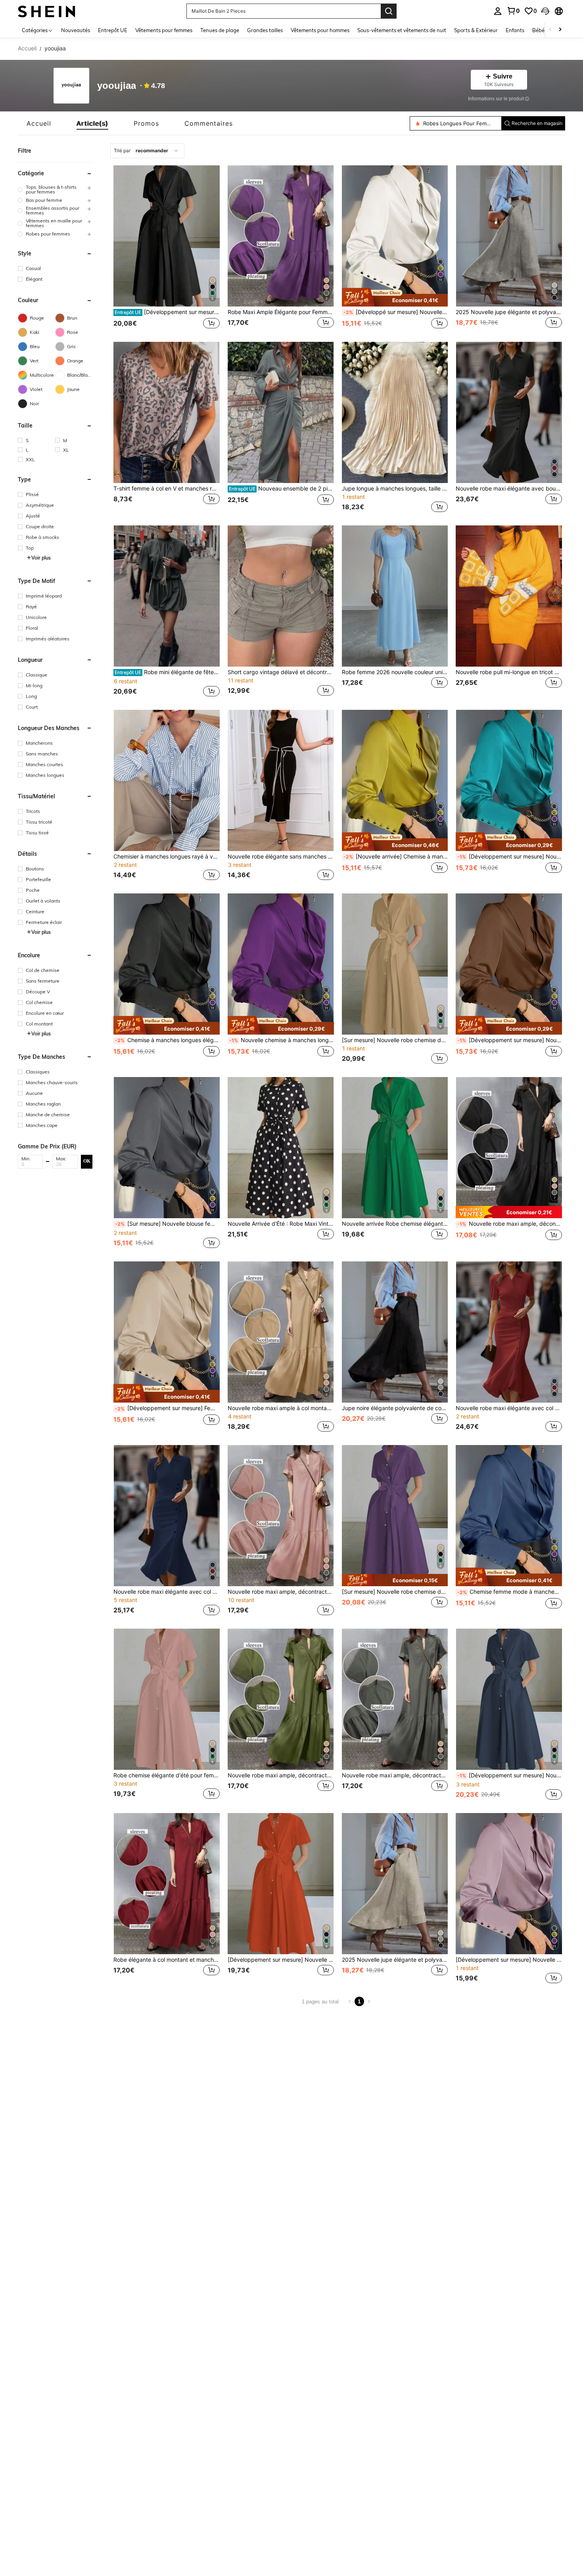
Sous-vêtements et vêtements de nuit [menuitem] (402, 30)
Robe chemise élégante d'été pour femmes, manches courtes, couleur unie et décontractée (167, 1775)
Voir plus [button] (41, 557)
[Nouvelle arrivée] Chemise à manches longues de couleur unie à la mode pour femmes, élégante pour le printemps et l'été (396, 857)
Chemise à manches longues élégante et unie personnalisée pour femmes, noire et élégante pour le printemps (167, 1040)
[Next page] (369, 2001)
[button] (545, 11)
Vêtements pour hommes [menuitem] (320, 30)
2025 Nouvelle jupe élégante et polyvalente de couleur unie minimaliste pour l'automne (509, 312)
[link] (513, 11)
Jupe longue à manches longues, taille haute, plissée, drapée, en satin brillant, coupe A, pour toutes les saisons (395, 489)
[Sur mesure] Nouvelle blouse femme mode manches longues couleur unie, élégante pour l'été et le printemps (167, 1224)
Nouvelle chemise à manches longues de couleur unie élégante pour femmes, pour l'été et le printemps (282, 1040)
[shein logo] (47, 11)
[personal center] (498, 11)
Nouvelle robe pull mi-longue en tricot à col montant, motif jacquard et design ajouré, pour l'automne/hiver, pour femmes (509, 672)
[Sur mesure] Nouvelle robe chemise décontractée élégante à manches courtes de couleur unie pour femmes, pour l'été (395, 1592)
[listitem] (167, 248)
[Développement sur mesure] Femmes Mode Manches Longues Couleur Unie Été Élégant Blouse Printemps (167, 1408)
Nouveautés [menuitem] (76, 30)
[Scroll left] (550, 30)
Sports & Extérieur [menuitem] (476, 30)
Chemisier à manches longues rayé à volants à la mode (167, 857)
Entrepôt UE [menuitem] (113, 30)
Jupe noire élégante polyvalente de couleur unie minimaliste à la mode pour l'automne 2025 (395, 1408)
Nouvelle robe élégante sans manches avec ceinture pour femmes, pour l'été (281, 857)
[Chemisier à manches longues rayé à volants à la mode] (167, 780)
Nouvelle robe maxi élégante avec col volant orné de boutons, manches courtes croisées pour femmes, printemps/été (509, 1408)
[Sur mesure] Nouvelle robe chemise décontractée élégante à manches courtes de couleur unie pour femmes (395, 1040)
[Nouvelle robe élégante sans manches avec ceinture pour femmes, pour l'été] (281, 780)
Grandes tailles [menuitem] (265, 30)
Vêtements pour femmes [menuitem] (164, 30)
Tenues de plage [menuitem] (220, 30)
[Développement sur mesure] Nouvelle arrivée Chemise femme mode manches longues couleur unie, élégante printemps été (510, 857)
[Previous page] (350, 2001)
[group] (55, 190)
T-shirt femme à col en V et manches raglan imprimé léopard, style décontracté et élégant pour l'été (167, 489)
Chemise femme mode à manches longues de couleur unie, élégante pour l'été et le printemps (510, 1592)
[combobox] (147, 151)
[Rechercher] (389, 11)
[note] (395, 297)
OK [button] (87, 1161)
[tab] (39, 123)
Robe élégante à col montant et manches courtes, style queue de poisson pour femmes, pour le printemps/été (167, 1960)
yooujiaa (117, 86)
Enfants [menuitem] (515, 30)
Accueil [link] (27, 48)
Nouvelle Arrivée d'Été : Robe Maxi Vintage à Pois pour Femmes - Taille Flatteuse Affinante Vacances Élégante (281, 1224)
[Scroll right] (560, 30)
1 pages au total (320, 2002)
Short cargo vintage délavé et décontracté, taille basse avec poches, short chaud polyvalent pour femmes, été (281, 672)
